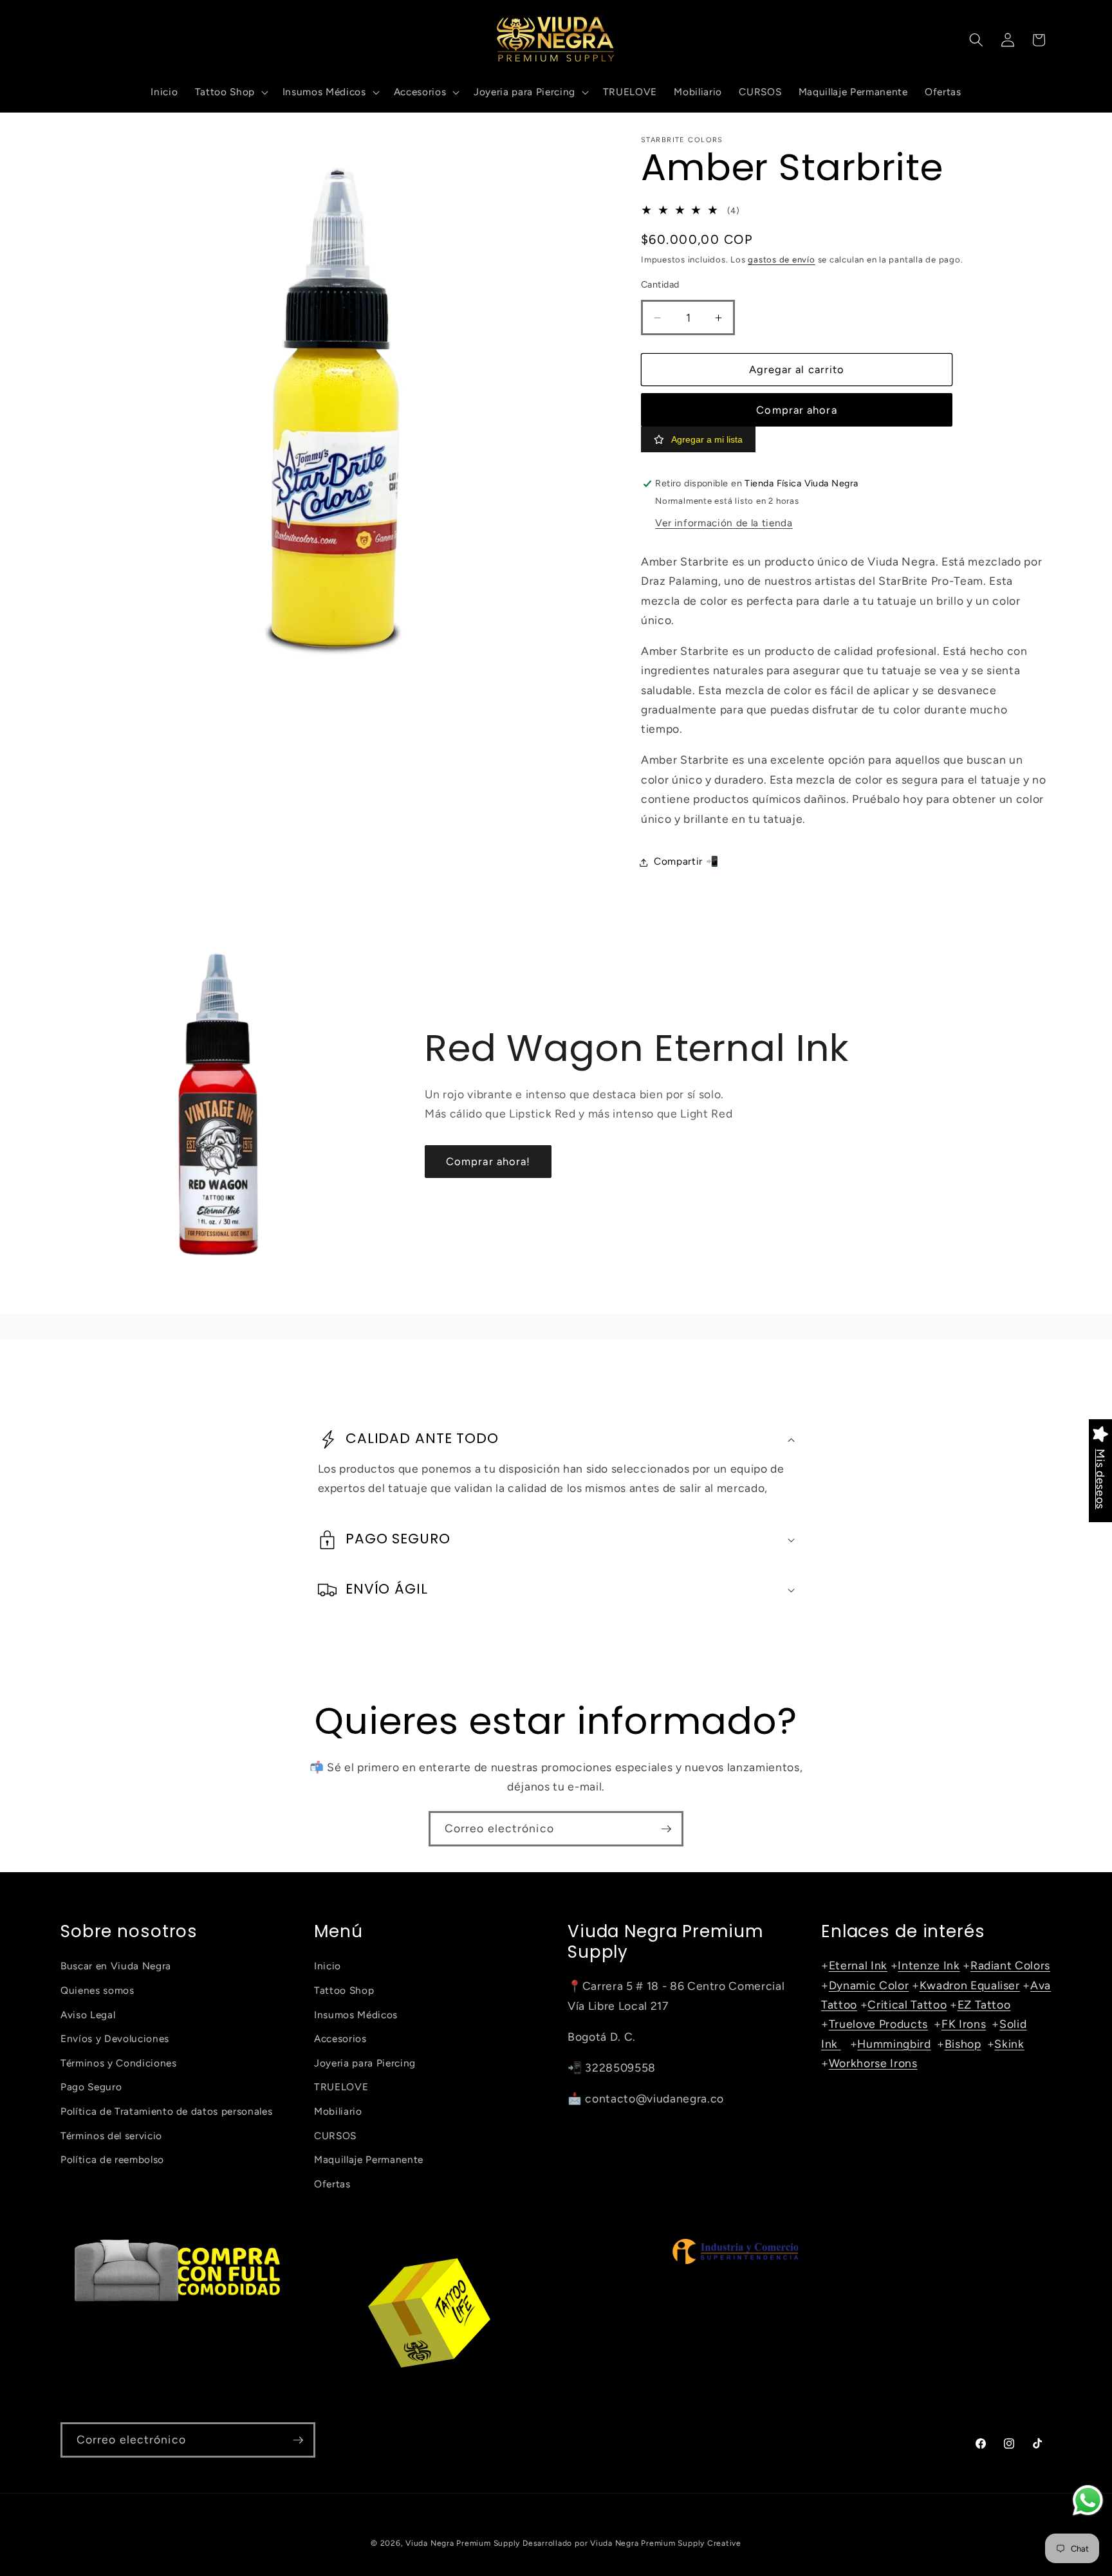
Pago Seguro (91, 2087)
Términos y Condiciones (119, 2063)
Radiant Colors (1010, 1965)
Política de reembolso (112, 2159)
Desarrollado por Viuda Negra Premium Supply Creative (632, 2543)
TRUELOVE (341, 2087)
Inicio (328, 1966)
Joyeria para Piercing (365, 2063)
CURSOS (335, 2136)
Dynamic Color (869, 1985)
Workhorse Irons (873, 2063)
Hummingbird (894, 2044)
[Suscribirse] (666, 1829)
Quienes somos (97, 1990)
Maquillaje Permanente (369, 2159)
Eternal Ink (858, 1965)
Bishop (963, 2044)
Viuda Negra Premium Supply (463, 2543)
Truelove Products (878, 2024)
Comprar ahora (796, 410)
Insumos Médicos (356, 2015)
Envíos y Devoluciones (115, 2038)
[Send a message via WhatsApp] (1088, 2500)
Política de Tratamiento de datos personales (166, 2111)
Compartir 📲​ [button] (686, 862)
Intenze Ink (929, 1965)
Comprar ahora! (488, 1161)
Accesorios (340, 2038)
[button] (230, 92)
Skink (1009, 2044)
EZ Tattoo (984, 2004)
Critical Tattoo (907, 2004)
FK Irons (964, 2024)
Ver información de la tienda (724, 523)
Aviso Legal (88, 2015)
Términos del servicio (111, 2136)
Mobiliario (338, 2111)
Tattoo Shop (344, 1990)
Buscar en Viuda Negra (116, 1966)
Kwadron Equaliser (970, 1985)
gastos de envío (782, 260)
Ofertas (332, 2184)
